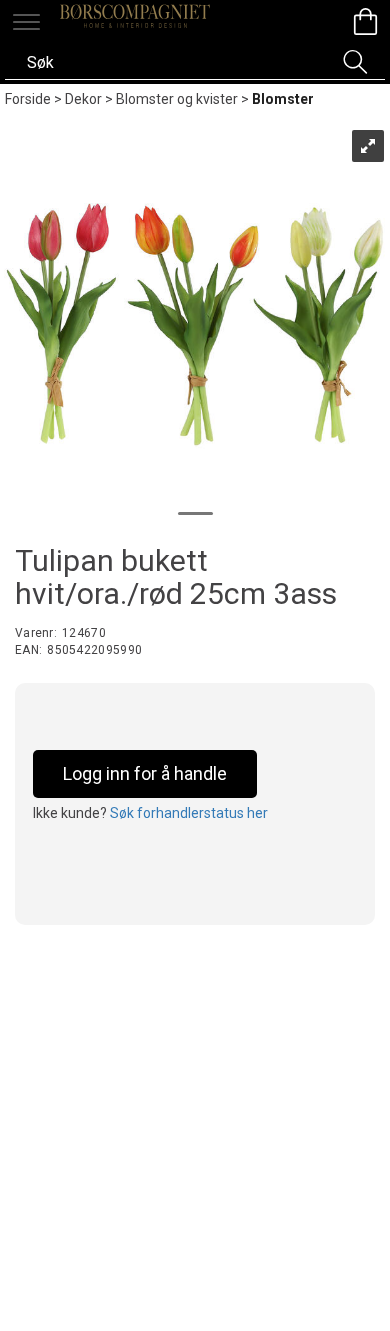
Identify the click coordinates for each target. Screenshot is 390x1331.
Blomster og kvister (177, 99)
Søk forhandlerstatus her (189, 813)
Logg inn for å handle (145, 773)
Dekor (83, 99)
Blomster (283, 99)
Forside (28, 99)
